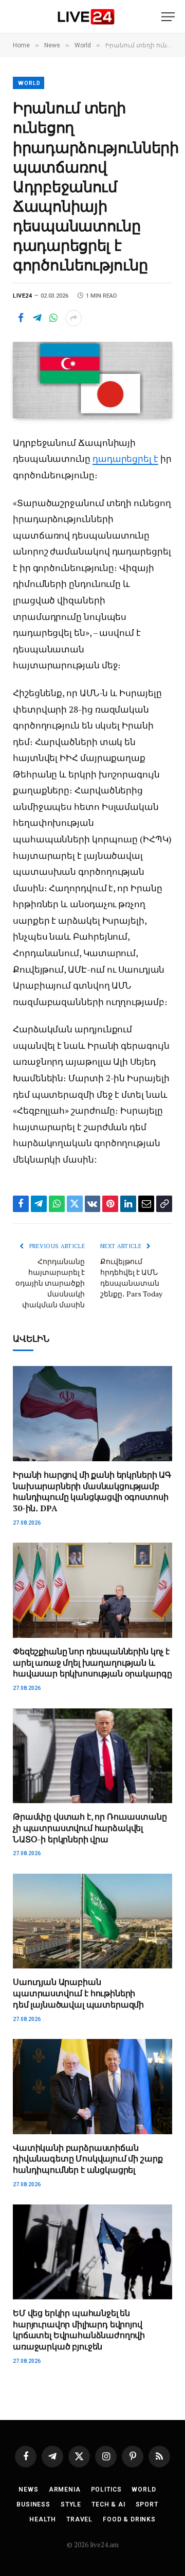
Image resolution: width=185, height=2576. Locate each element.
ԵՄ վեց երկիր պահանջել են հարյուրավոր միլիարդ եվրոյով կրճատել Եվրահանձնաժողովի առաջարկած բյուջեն (79, 2330)
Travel (79, 2519)
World (29, 83)
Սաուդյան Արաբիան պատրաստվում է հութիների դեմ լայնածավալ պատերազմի (78, 1993)
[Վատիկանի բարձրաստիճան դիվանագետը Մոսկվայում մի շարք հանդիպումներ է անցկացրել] (92, 2087)
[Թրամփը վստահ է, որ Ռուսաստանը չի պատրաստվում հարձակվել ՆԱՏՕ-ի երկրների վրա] (92, 1756)
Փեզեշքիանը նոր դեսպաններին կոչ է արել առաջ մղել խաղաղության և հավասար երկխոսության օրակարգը (92, 1663)
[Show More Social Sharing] (73, 318)
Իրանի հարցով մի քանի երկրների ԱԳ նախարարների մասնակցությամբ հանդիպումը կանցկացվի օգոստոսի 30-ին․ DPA (92, 1491)
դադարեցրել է (125, 459)
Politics (106, 2489)
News (28, 2489)
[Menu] (168, 17)
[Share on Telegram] (37, 318)
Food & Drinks (129, 2519)
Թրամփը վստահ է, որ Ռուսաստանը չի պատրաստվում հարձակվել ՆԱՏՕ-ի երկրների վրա (90, 1828)
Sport (147, 2504)
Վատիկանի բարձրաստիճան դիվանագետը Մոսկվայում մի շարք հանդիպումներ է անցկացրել (88, 2159)
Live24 (22, 296)
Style (71, 2504)
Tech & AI (108, 2504)
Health (43, 2519)
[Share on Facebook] (21, 318)
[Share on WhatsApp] (53, 318)
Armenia (65, 2489)
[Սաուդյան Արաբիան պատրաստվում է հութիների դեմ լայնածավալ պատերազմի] (92, 1921)
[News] (86, 17)
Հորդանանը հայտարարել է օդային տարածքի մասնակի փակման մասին (50, 1283)
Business (33, 2504)
